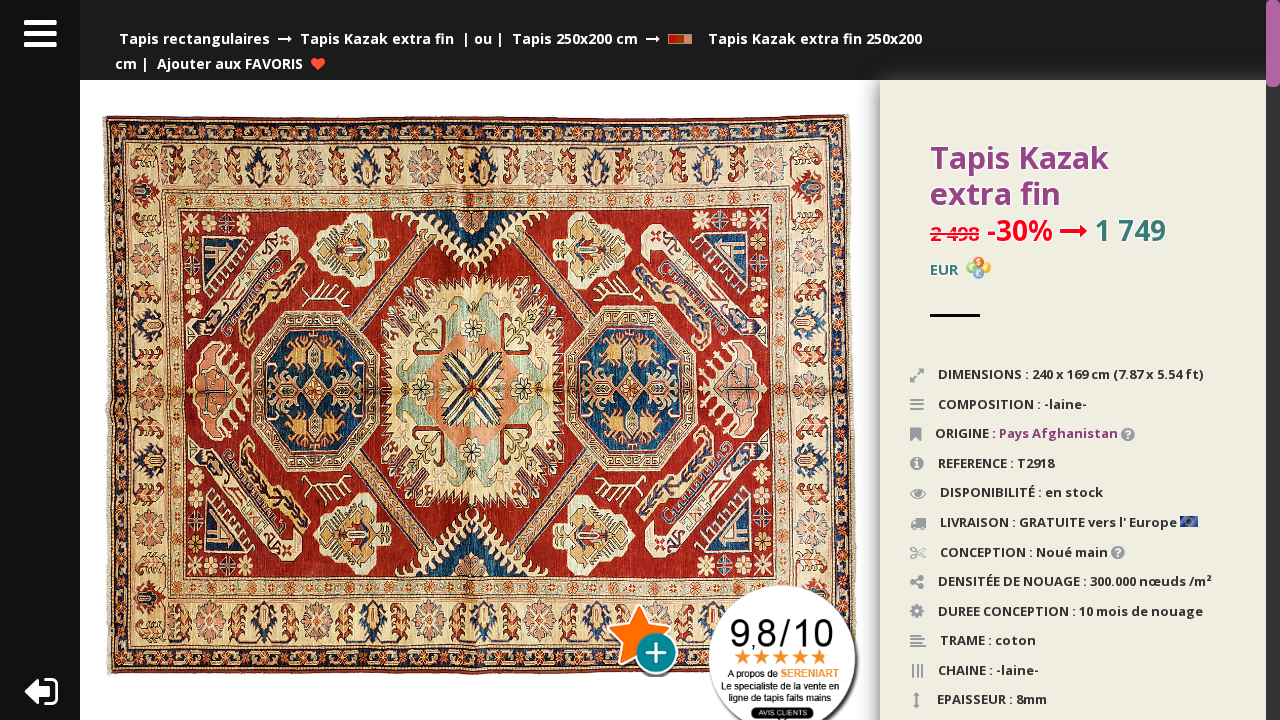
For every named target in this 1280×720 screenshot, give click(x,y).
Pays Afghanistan (1058, 433)
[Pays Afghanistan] (1119, 433)
